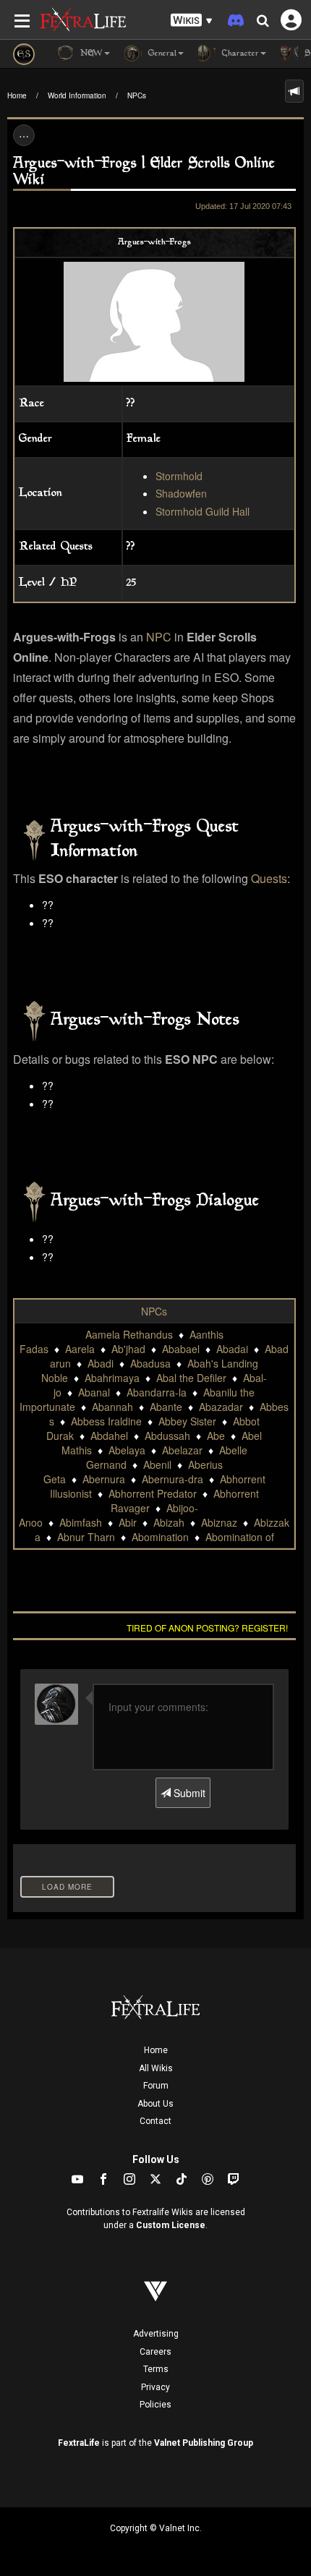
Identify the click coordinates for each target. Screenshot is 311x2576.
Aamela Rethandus (129, 1334)
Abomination (160, 1537)
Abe (216, 1436)
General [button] (161, 54)
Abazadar (221, 1407)
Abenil (157, 1464)
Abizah (169, 1522)
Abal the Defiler (191, 1378)
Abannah (112, 1407)
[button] (192, 21)
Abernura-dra (172, 1479)
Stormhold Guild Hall (203, 511)
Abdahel (109, 1436)
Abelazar (182, 1450)
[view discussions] (294, 91)
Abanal (94, 1392)
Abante (166, 1407)
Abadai (232, 1349)
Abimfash (81, 1522)
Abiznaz (219, 1522)
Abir (128, 1522)
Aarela (80, 1349)
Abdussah (167, 1436)
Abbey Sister (187, 1421)
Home (17, 95)
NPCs (137, 95)
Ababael (181, 1349)
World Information (77, 95)
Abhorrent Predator (153, 1493)
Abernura (104, 1479)
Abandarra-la (157, 1392)
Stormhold (179, 476)
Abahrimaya (112, 1378)
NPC (159, 637)
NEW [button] (90, 54)
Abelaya (127, 1450)
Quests (269, 878)
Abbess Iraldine (106, 1421)
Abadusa (150, 1363)
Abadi (101, 1363)
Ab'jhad (128, 1349)
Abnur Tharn (86, 1537)
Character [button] (239, 54)
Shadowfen (181, 493)
